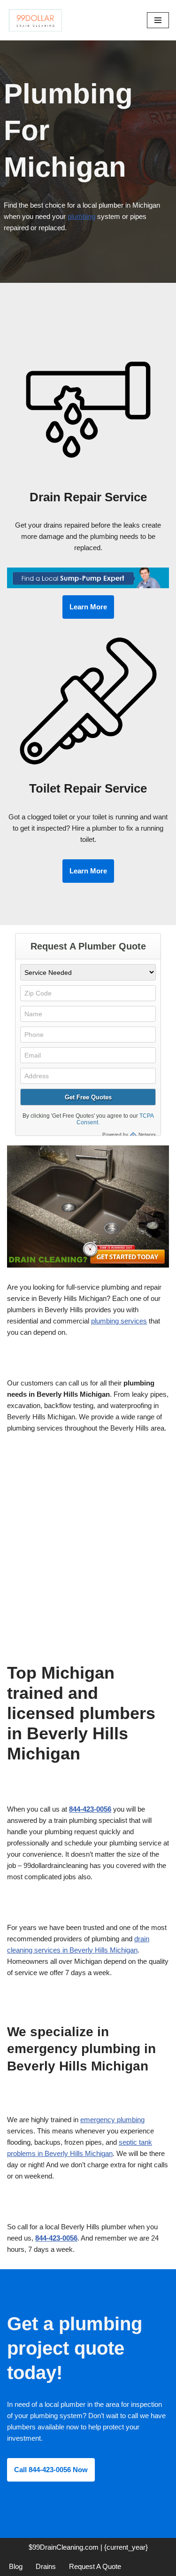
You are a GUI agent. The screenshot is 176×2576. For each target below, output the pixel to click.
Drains (46, 2566)
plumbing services (119, 1321)
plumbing (81, 216)
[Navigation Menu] (158, 20)
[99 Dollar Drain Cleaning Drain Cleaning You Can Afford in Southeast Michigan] (35, 20)
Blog (16, 2566)
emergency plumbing (112, 2120)
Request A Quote (95, 2566)
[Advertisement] (88, 1536)
